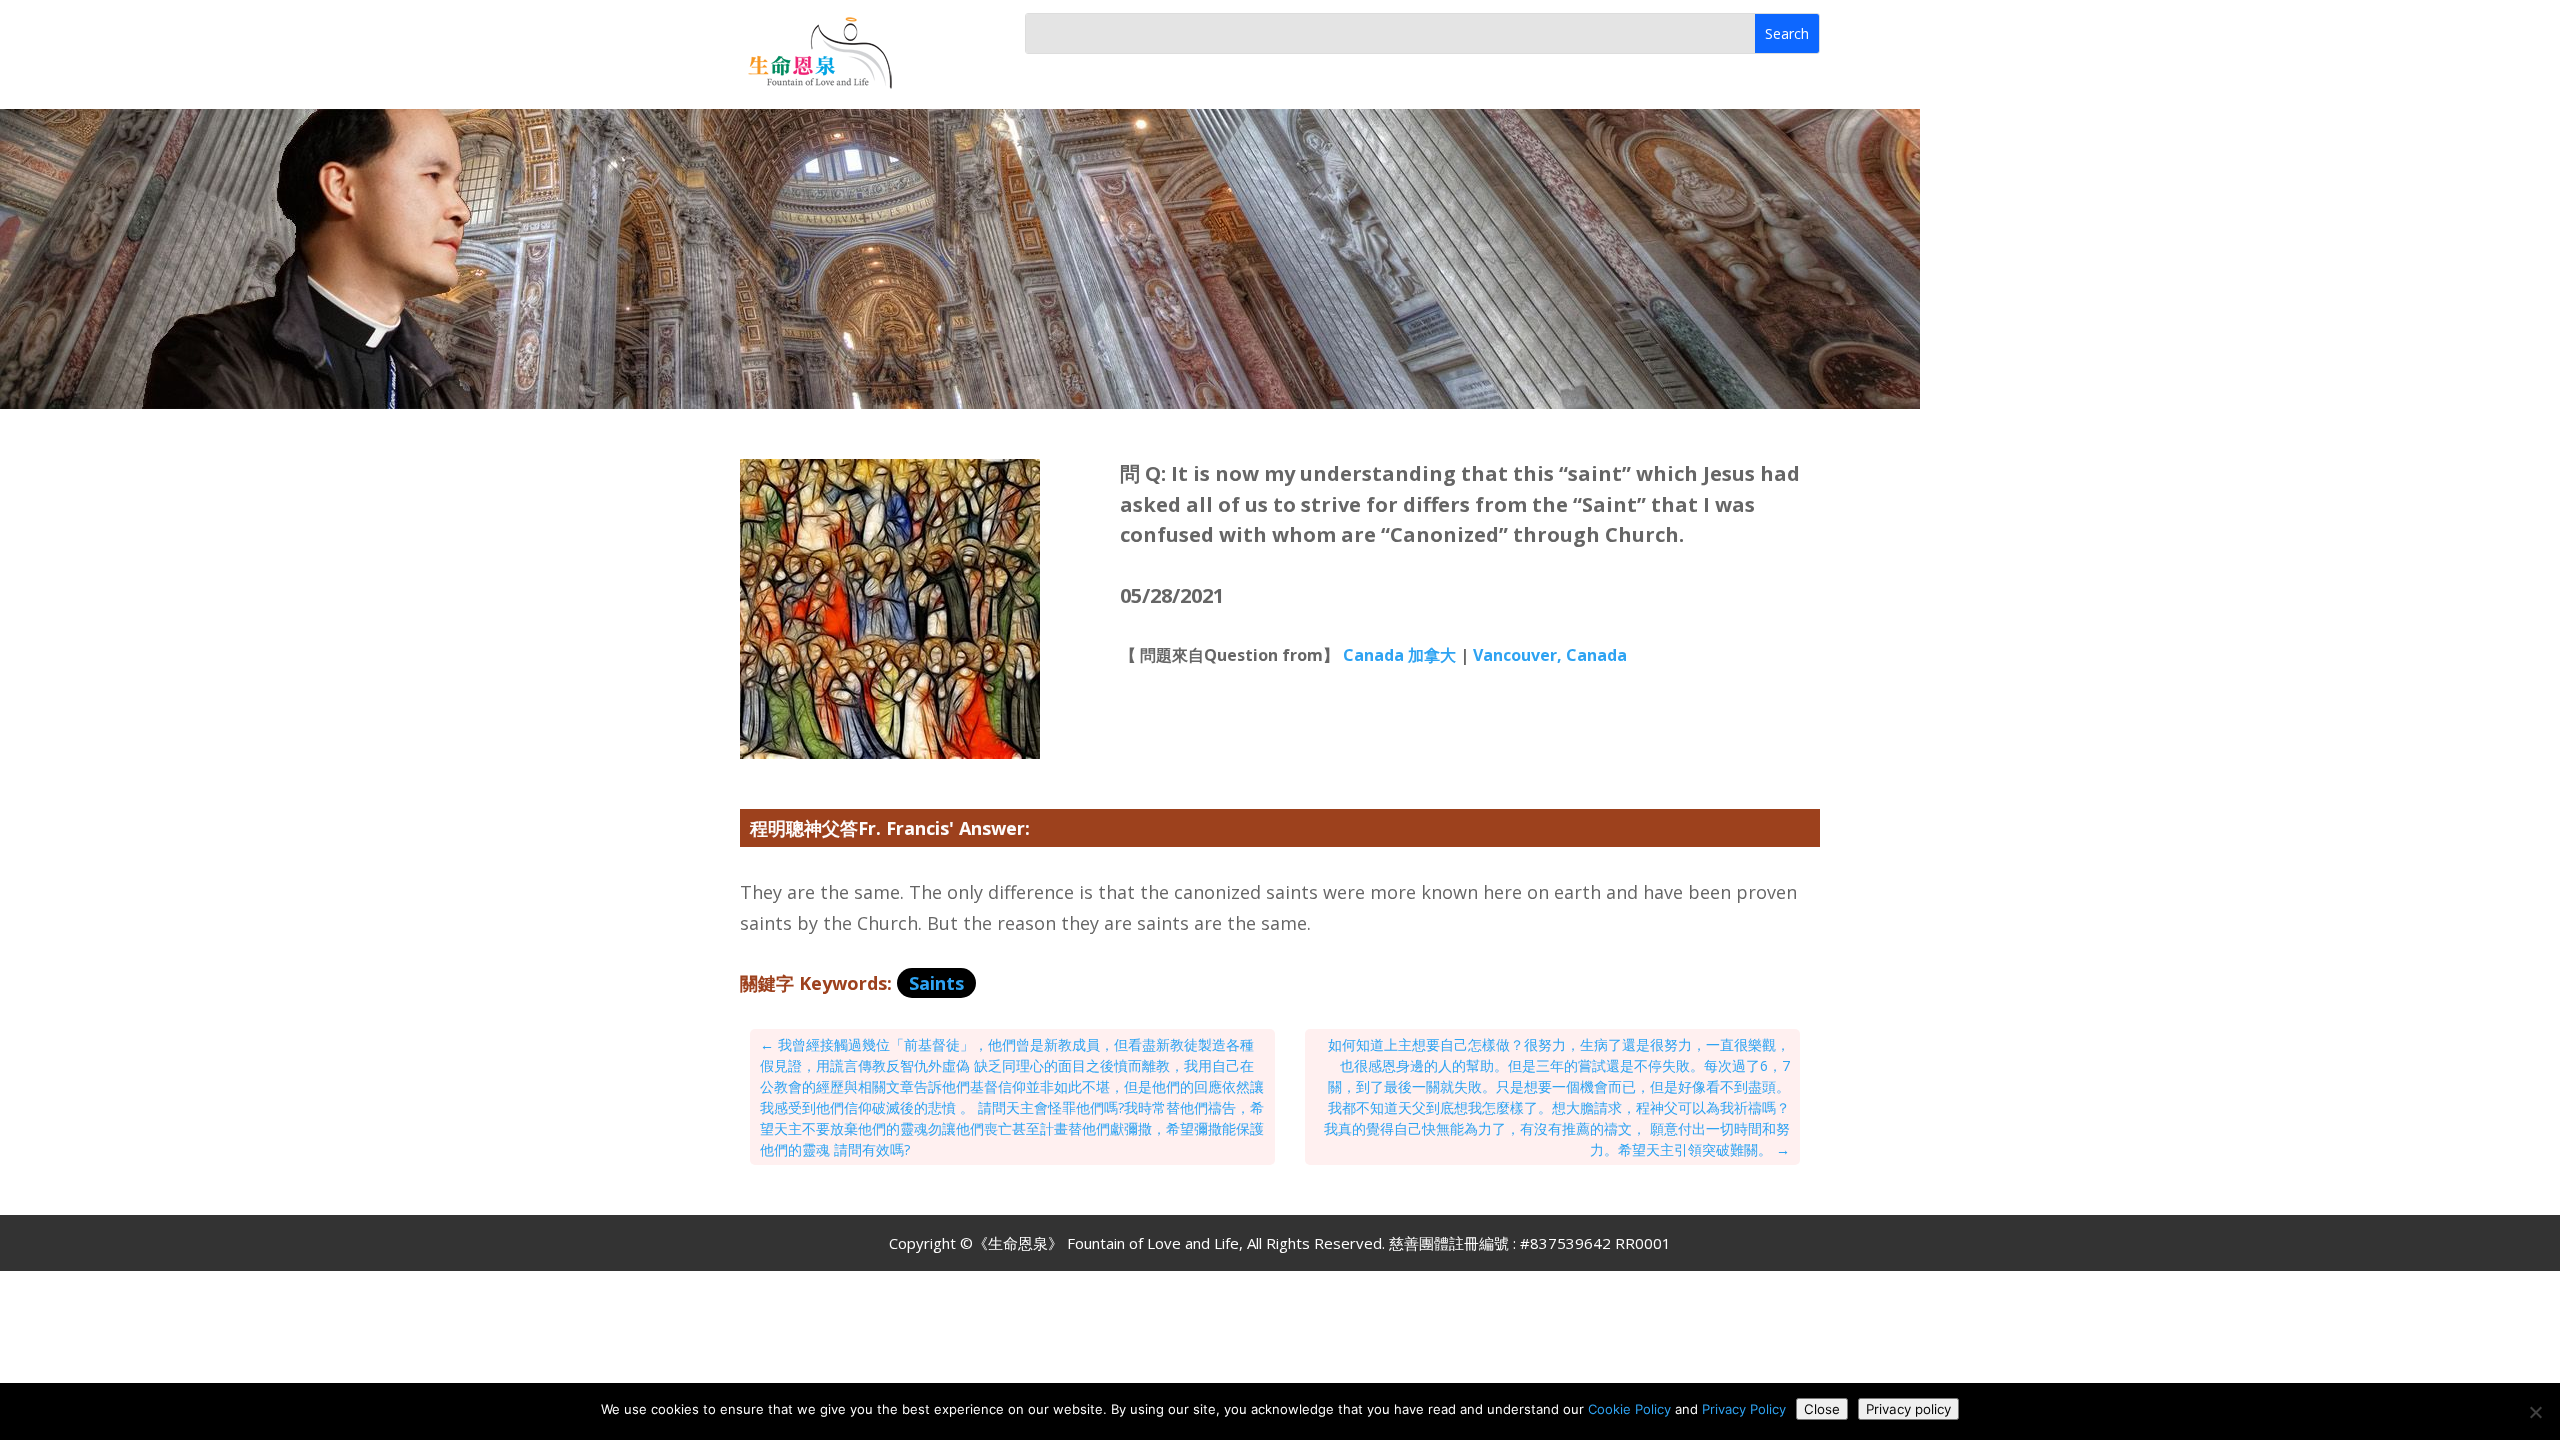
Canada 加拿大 (1399, 655)
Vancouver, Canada (1550, 655)
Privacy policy (1908, 1409)
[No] (2535, 1412)
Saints (936, 983)
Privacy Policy (1744, 1409)
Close (1822, 1409)
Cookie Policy (1629, 1409)
